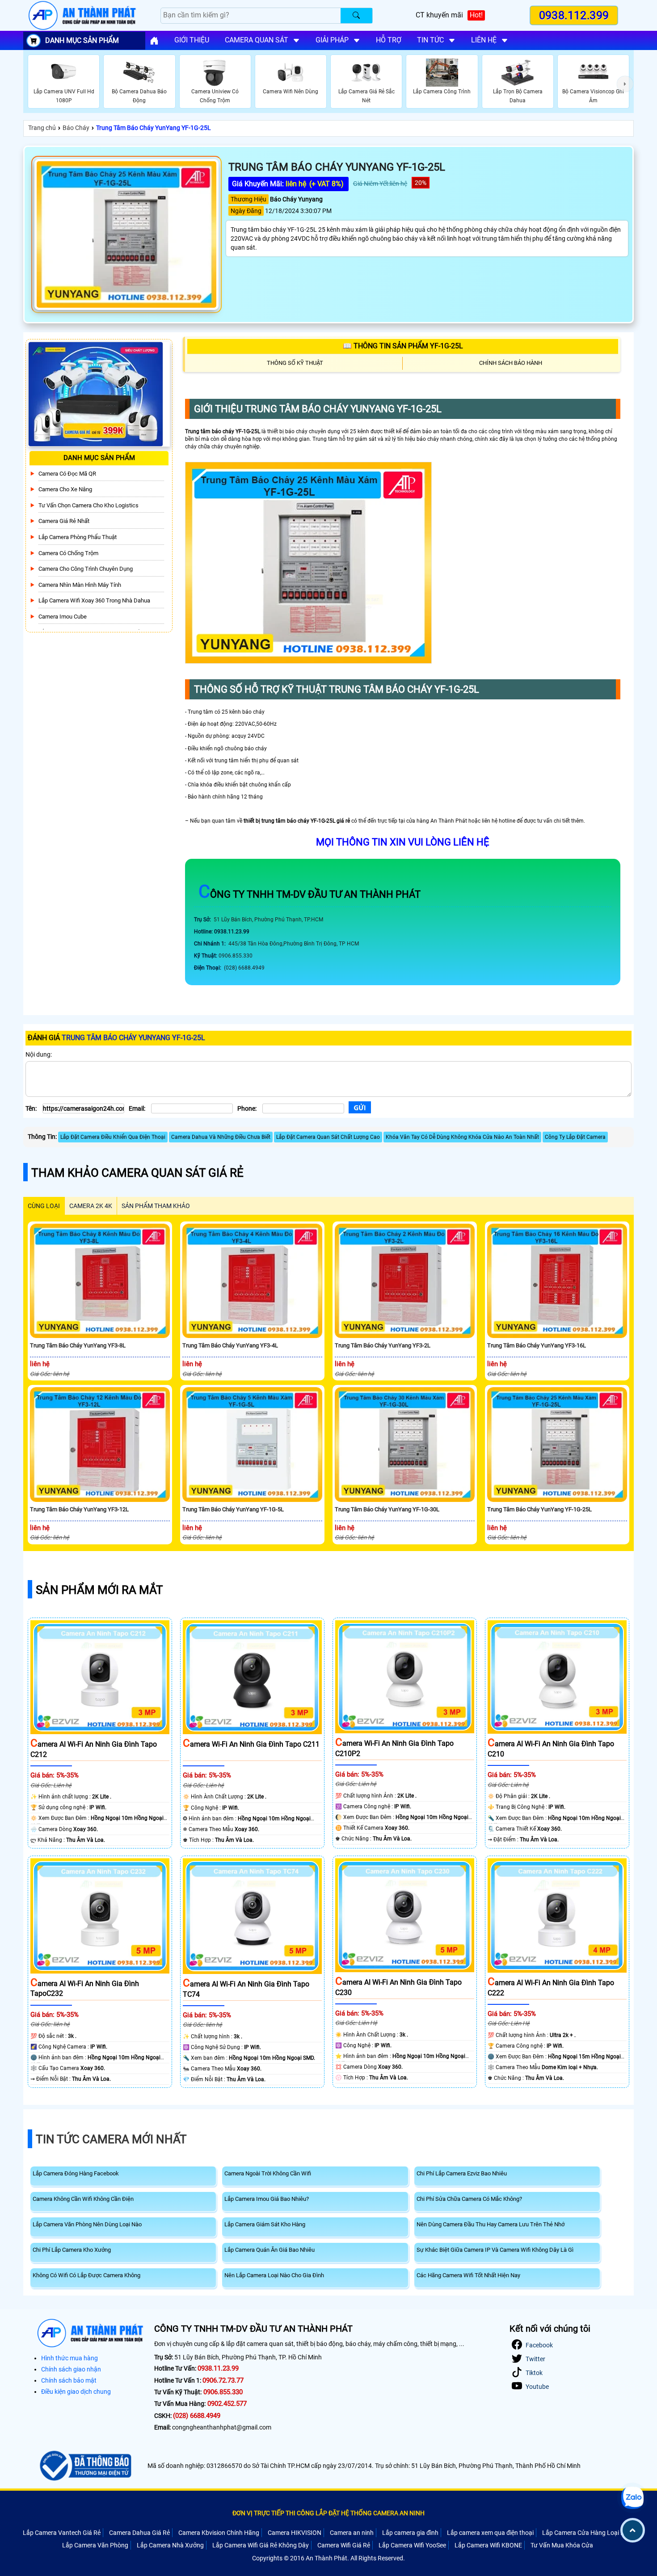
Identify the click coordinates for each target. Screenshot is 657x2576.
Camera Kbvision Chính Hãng (219, 2533)
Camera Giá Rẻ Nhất (64, 521)
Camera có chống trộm (68, 553)
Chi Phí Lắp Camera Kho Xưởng (72, 2250)
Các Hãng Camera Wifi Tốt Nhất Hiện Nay (468, 2275)
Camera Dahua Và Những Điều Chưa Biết (221, 1137)
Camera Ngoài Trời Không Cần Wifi (268, 2173)
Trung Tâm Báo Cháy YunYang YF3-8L (78, 1345)
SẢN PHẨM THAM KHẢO (156, 1206)
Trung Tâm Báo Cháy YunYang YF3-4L (230, 1345)
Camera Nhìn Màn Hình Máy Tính (80, 585)
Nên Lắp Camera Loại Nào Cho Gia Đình (274, 2275)
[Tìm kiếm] (356, 16)
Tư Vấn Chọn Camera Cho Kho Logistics (88, 505)
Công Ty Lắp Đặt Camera (575, 1137)
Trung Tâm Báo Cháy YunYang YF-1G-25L (154, 128)
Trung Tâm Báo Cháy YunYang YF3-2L (383, 1345)
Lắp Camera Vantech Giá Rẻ (62, 2533)
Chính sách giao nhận (71, 2369)
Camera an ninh (352, 2533)
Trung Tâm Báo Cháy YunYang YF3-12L (79, 1509)
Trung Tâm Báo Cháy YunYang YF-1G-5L (233, 1509)
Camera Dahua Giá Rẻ (139, 2533)
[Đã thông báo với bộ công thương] (84, 2466)
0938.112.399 (574, 15)
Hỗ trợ (389, 40)
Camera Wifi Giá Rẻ (344, 2545)
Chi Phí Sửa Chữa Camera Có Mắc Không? (469, 2199)
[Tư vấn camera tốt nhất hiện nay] (625, 84)
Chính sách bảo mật (69, 2380)
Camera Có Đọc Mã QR (67, 474)
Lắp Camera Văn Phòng (95, 2545)
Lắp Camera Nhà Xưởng (170, 2545)
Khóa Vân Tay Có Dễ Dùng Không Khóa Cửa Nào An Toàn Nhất (462, 1137)
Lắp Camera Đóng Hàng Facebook (76, 2173)
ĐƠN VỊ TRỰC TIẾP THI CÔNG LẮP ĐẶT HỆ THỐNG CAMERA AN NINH (328, 2513)
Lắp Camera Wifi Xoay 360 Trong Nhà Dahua (94, 600)
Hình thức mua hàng (69, 2358)
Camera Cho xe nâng (65, 489)
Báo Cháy (76, 128)
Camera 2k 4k (91, 1206)
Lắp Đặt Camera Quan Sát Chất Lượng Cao (328, 1137)
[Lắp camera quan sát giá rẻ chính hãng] (154, 41)
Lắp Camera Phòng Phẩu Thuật (78, 537)
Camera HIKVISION (295, 2533)
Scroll (633, 2530)
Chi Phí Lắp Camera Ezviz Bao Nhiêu (462, 2173)
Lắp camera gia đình (410, 2533)
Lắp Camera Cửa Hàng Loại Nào (587, 2533)
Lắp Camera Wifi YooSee (412, 2545)
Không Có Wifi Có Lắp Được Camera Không (86, 2275)
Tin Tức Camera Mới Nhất (111, 2139)
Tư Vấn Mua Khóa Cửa (562, 2545)
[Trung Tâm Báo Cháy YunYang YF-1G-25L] (126, 234)
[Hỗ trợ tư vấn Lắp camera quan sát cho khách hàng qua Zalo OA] (632, 2498)
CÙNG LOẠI (44, 1206)
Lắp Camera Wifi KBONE (488, 2545)
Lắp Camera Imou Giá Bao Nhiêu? (267, 2199)
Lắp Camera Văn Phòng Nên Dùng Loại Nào (87, 2224)
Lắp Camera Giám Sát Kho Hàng (265, 2224)
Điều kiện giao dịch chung (76, 2392)
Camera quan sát (257, 40)
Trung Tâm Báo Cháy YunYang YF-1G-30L (387, 1509)
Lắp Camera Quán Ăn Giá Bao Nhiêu (270, 2250)
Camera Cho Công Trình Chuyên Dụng (86, 569)
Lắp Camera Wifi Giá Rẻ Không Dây (261, 2545)
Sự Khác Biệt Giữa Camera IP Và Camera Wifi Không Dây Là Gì (495, 2250)
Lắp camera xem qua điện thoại (490, 2533)
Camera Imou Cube (63, 617)
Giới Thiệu (192, 40)
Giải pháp (332, 40)
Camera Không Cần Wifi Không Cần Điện (83, 2199)
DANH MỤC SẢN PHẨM (82, 40)
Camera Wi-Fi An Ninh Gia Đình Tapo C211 (251, 1744)
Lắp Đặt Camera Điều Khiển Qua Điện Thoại (113, 1137)
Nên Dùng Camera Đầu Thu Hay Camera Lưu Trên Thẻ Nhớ (491, 2224)
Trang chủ (42, 128)
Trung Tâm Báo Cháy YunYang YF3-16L (537, 1345)
